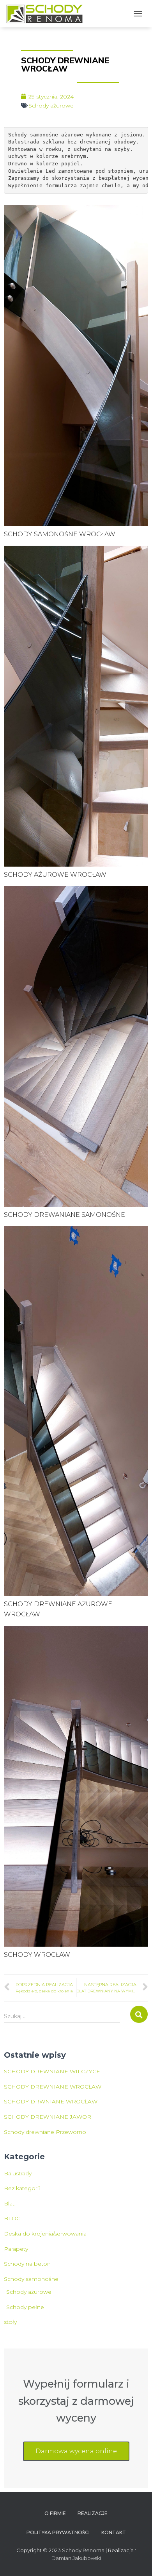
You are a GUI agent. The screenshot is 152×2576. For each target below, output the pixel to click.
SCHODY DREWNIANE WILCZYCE (52, 2071)
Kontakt (114, 2532)
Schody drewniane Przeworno (45, 2132)
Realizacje (93, 2513)
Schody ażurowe (51, 106)
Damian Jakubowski (76, 2558)
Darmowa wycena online (76, 2451)
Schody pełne (25, 2307)
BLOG (12, 2218)
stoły (10, 2322)
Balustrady (18, 2173)
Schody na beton (27, 2264)
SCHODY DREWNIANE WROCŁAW (53, 2087)
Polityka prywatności (58, 2532)
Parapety (16, 2249)
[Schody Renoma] (48, 14)
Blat (9, 2203)
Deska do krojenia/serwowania (45, 2234)
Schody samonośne (31, 2279)
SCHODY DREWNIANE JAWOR (48, 2117)
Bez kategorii (22, 2188)
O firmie (55, 2513)
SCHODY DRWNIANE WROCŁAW (51, 2101)
